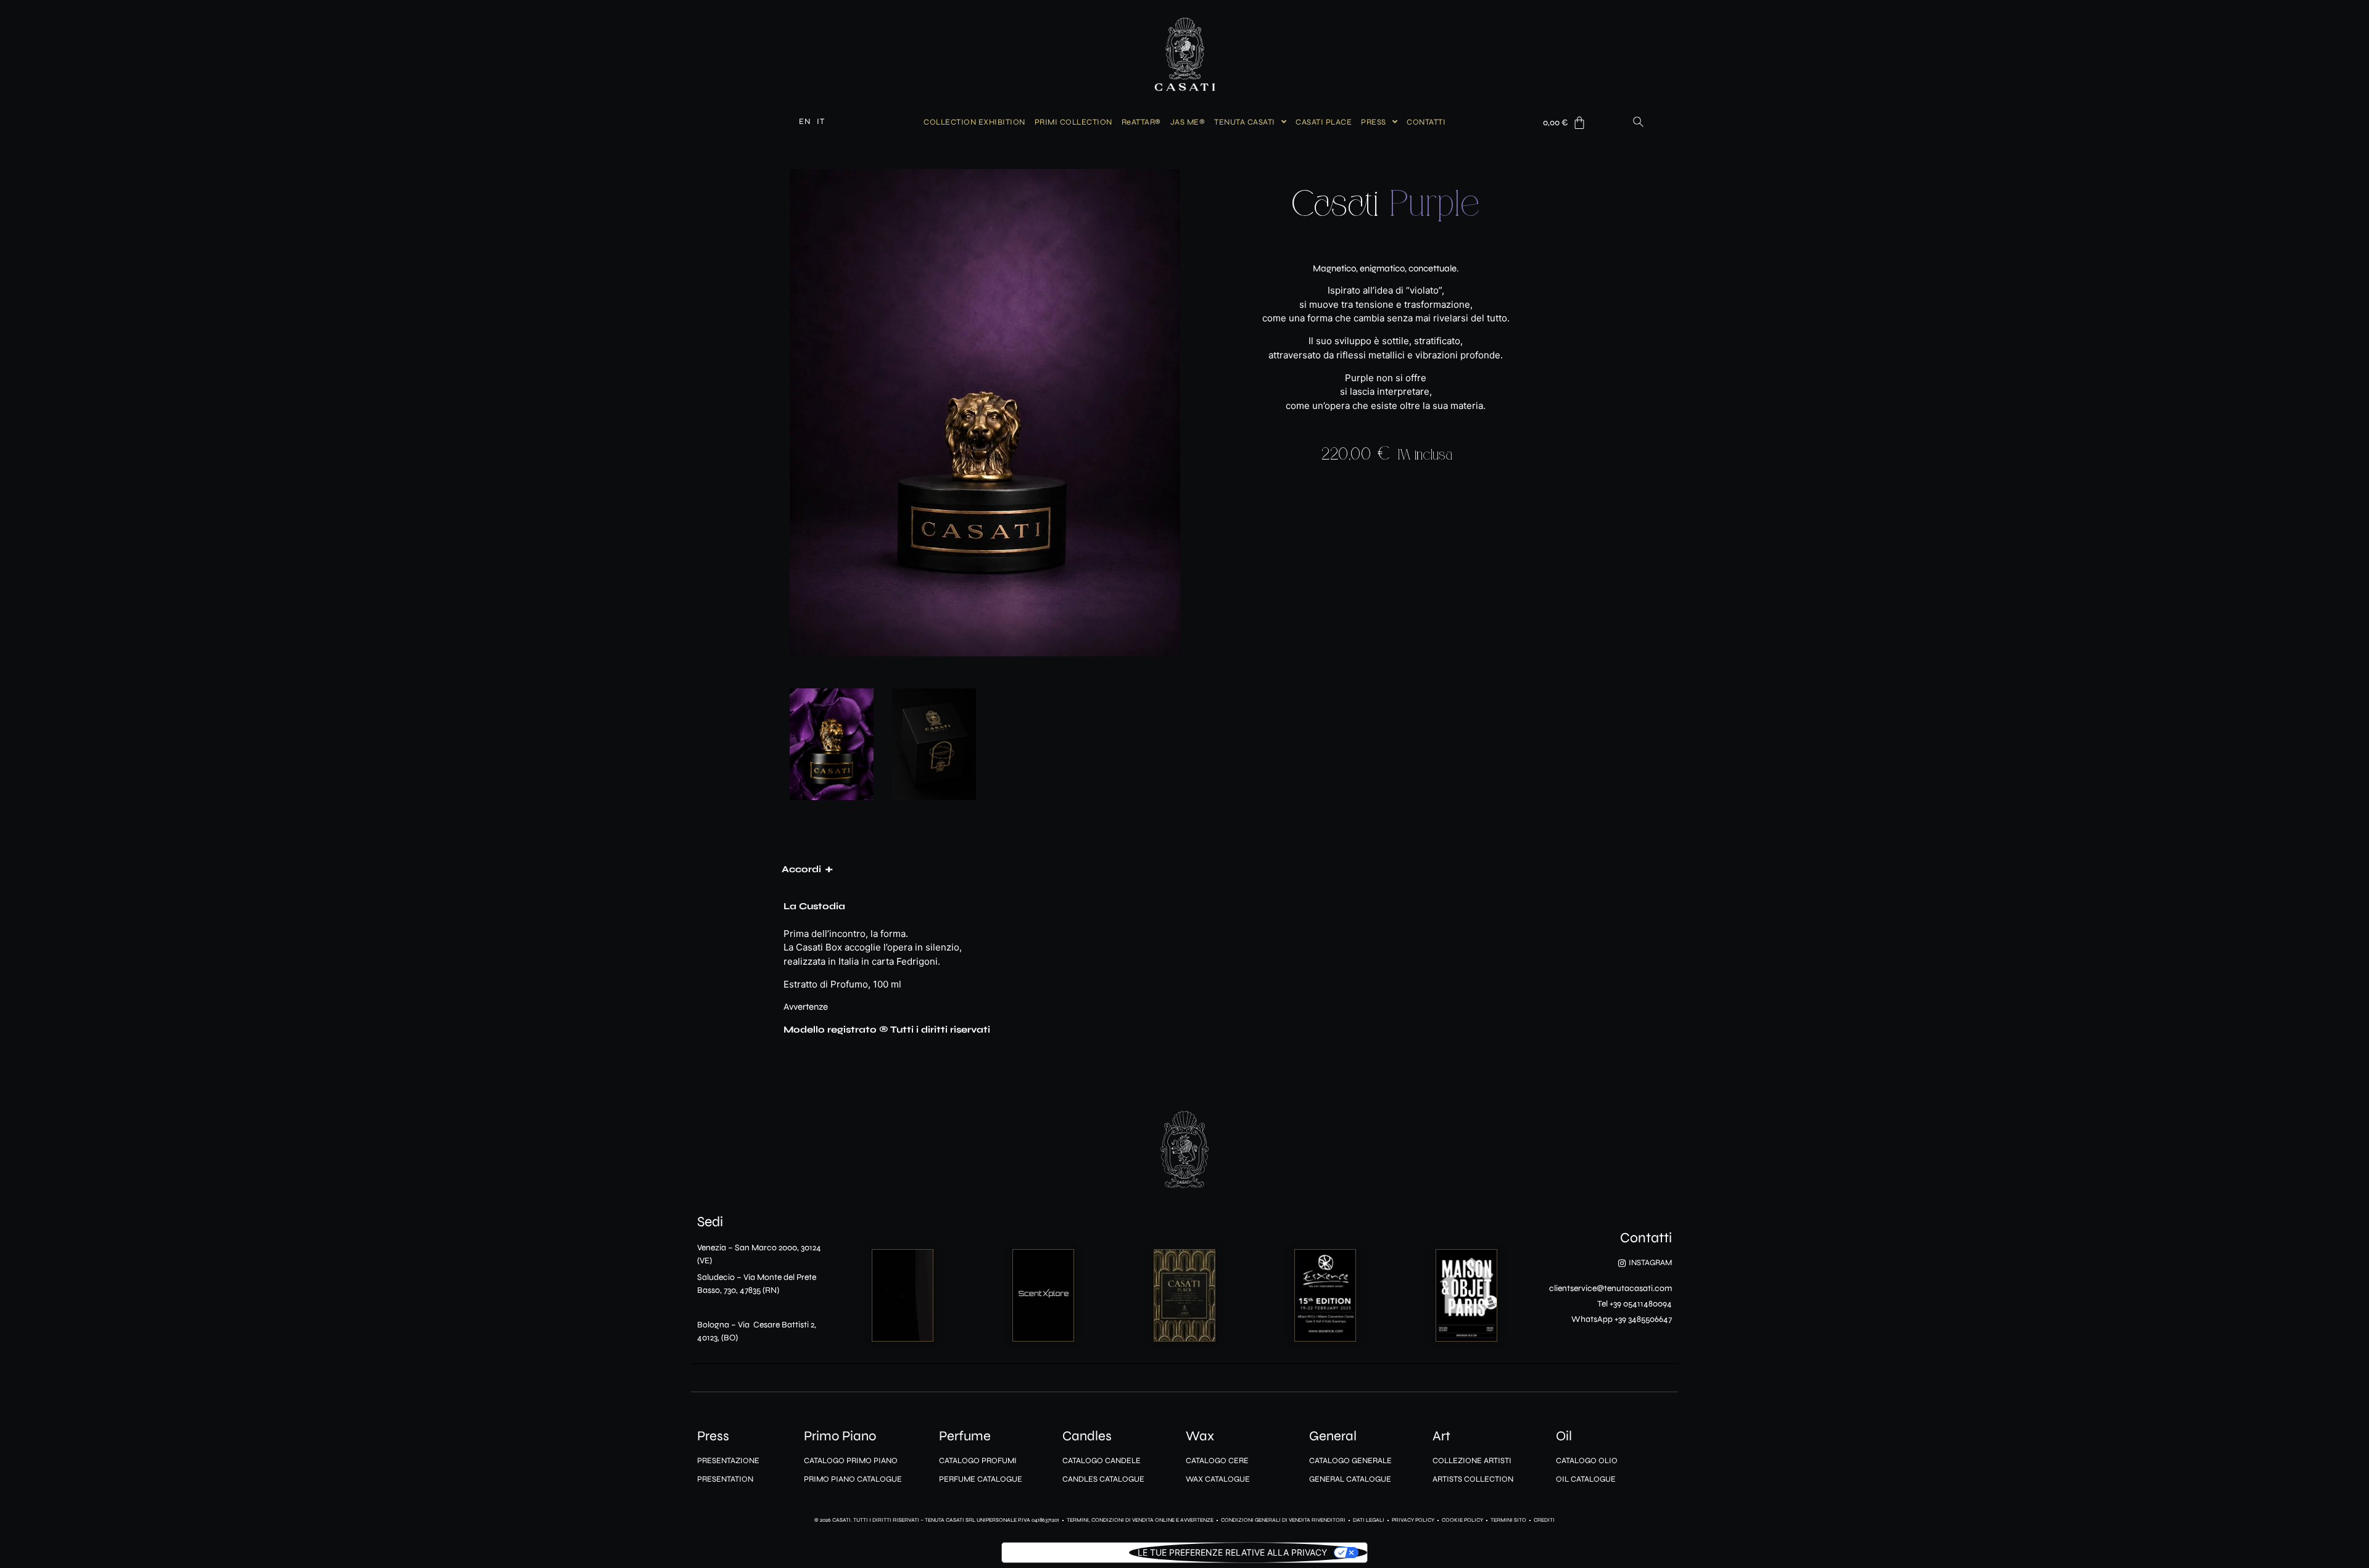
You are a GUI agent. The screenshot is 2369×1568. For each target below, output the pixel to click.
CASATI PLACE (1324, 122)
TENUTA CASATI (1245, 122)
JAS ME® (1188, 122)
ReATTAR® (1141, 122)
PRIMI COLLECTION (1073, 122)
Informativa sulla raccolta (1065, 1552)
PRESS (1374, 122)
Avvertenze (806, 1007)
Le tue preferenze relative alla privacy (1232, 1552)
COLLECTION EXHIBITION (974, 122)
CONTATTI (1426, 122)
